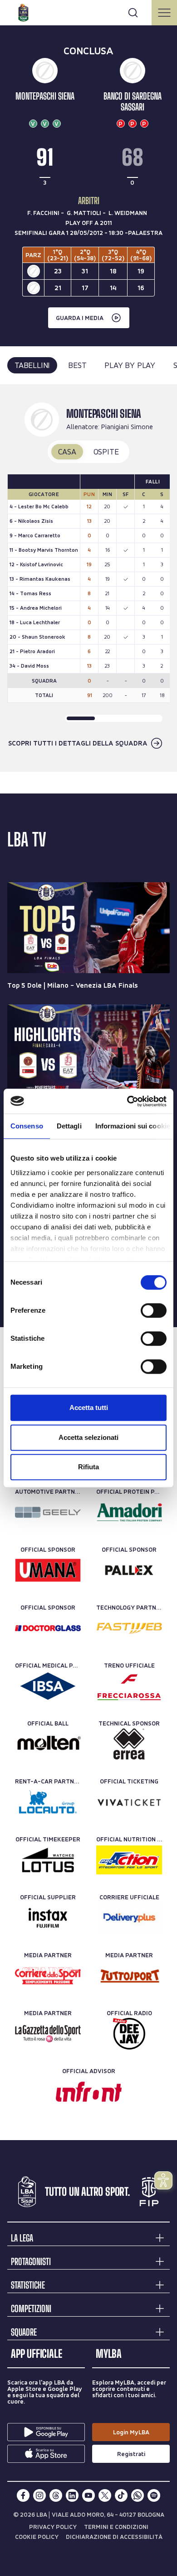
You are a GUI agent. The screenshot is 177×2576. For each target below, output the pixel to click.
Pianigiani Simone (127, 427)
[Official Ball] (48, 1744)
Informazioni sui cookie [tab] (133, 1126)
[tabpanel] (88, 578)
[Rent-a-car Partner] (48, 1802)
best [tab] (77, 365)
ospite (106, 452)
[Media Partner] (48, 1976)
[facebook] (23, 2495)
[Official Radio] (129, 2034)
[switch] (154, 1310)
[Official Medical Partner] (48, 1686)
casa (67, 452)
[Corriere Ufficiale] (129, 1918)
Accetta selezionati (88, 1437)
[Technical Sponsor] (129, 1744)
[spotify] (154, 2495)
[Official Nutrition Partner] (129, 1860)
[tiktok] (121, 2495)
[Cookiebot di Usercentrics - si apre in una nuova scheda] (127, 1101)
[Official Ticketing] (129, 1802)
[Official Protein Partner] (129, 1512)
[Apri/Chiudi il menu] (164, 13)
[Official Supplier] (48, 1918)
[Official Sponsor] (48, 1570)
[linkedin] (72, 2495)
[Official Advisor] (89, 2092)
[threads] (56, 2495)
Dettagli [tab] (69, 1126)
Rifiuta (88, 1467)
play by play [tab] (130, 365)
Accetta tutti (89, 1407)
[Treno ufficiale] (129, 1686)
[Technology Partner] (129, 1628)
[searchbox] (88, 11)
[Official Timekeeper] (48, 1860)
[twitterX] (105, 2495)
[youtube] (88, 2495)
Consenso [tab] (27, 1126)
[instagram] (39, 2495)
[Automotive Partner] (48, 1512)
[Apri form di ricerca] (133, 13)
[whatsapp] (138, 2495)
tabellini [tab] (32, 365)
